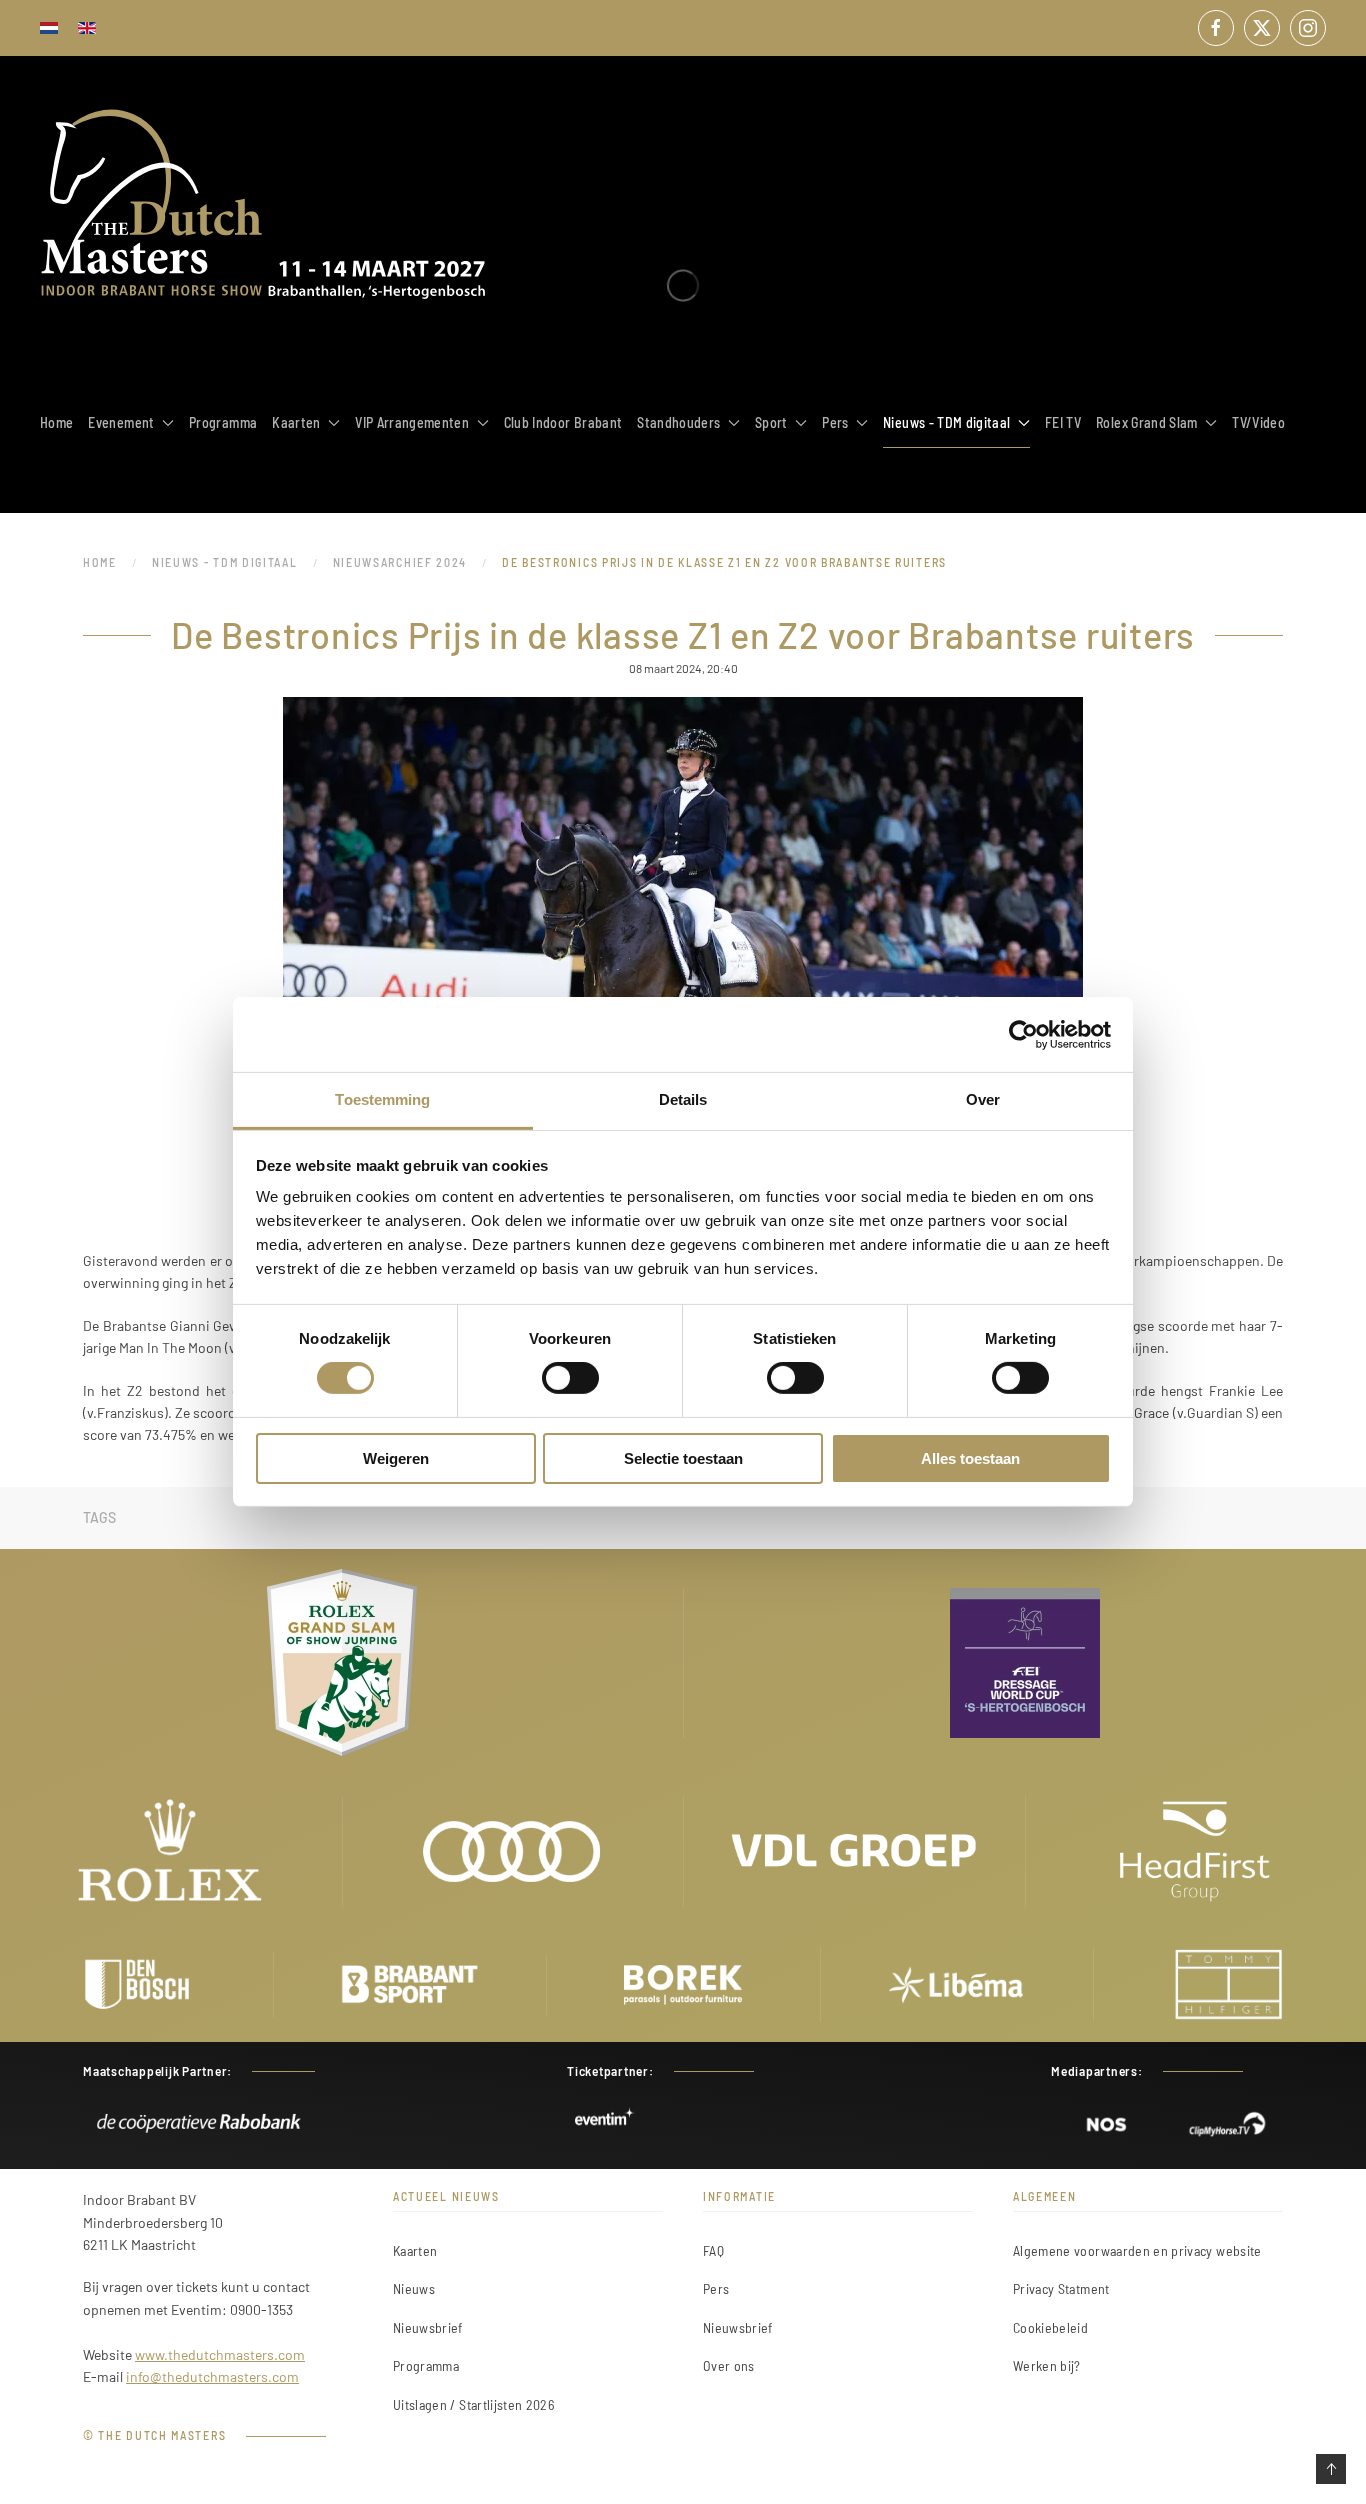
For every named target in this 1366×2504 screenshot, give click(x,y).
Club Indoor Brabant (563, 422)
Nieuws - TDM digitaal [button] (946, 422)
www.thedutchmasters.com (220, 2354)
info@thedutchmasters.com (212, 2376)
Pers (716, 2288)
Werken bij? (1047, 2365)
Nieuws (414, 2288)
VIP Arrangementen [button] (412, 422)
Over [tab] (983, 1099)
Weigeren (396, 1458)
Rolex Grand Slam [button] (1147, 422)
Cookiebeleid (1050, 2327)
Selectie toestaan (683, 1458)
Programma (223, 422)
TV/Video (1258, 422)
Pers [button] (835, 422)
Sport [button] (771, 422)
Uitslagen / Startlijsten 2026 (473, 2404)
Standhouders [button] (678, 422)
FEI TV (1063, 422)
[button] (1331, 2469)
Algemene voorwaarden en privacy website (1137, 2250)
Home (56, 422)
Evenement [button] (121, 422)
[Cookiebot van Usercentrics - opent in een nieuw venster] (1023, 1034)
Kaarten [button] (296, 422)
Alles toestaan (970, 1458)
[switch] (570, 1378)
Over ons (729, 2365)
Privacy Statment (1061, 2288)
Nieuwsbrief (428, 2327)
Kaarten (415, 2250)
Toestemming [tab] (382, 1099)
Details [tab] (683, 1099)
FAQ (713, 2250)
